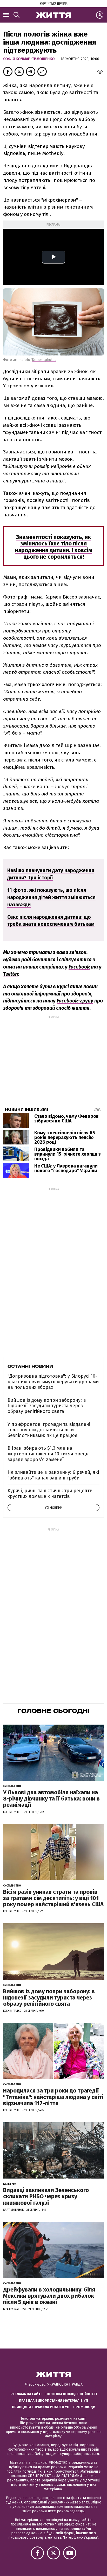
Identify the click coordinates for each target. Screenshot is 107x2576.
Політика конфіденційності (71, 2394)
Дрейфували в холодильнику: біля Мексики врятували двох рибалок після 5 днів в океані (49, 2296)
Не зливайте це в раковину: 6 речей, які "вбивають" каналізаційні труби (53, 1475)
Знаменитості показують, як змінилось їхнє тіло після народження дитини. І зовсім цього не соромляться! (54, 547)
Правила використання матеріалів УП (53, 2400)
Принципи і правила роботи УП (41, 2407)
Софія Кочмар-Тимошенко (30, 59)
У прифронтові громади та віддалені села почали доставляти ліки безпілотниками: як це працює (49, 1430)
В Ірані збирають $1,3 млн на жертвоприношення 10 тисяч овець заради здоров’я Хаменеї (48, 1454)
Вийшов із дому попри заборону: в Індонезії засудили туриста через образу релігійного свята (47, 1406)
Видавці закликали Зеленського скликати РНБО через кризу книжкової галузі (46, 2196)
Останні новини (30, 1366)
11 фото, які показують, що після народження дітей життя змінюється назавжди (51, 897)
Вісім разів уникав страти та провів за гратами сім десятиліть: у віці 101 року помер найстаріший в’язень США (53, 1898)
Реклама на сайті (26, 2394)
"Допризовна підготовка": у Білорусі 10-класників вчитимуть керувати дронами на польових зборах (53, 1382)
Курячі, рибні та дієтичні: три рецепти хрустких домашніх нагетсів (50, 1493)
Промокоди (84, 2407)
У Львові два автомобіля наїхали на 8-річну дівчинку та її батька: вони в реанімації (51, 1799)
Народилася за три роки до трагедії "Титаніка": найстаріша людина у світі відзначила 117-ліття (53, 2097)
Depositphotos (44, 360)
